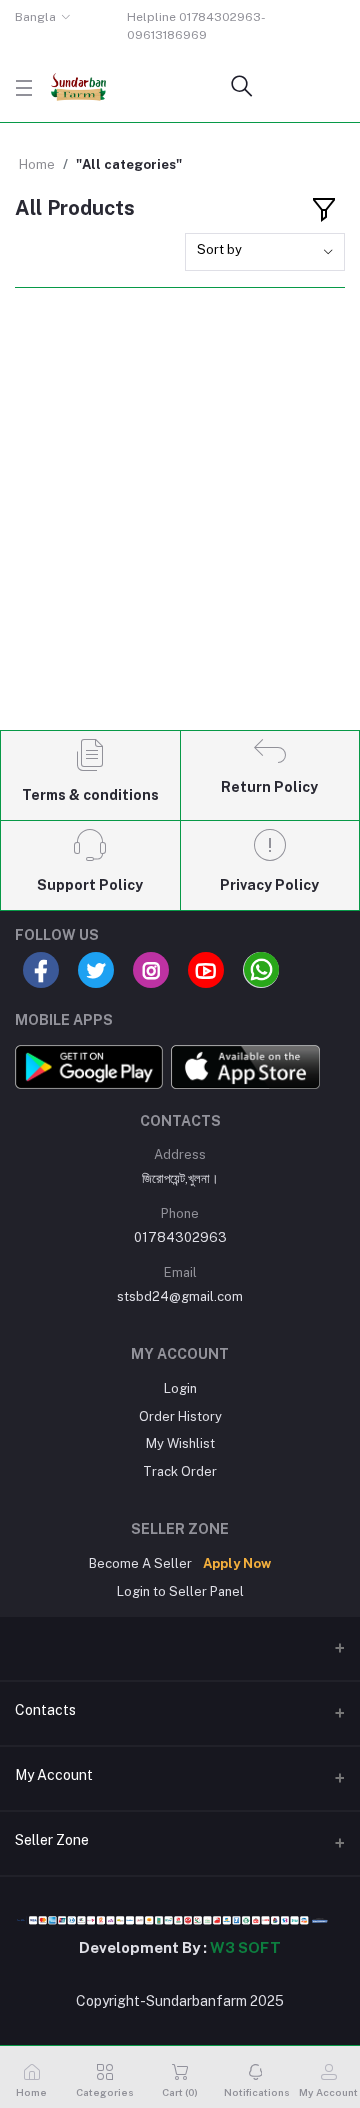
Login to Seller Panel (180, 1591)
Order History (180, 1416)
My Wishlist (180, 1443)
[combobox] (265, 252)
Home (37, 164)
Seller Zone (52, 1840)
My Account (54, 1775)
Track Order (180, 1471)
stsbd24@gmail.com (180, 1296)
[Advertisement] (180, 526)
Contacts (45, 1710)
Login (180, 1388)
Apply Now (237, 1563)
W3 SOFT (245, 1947)
